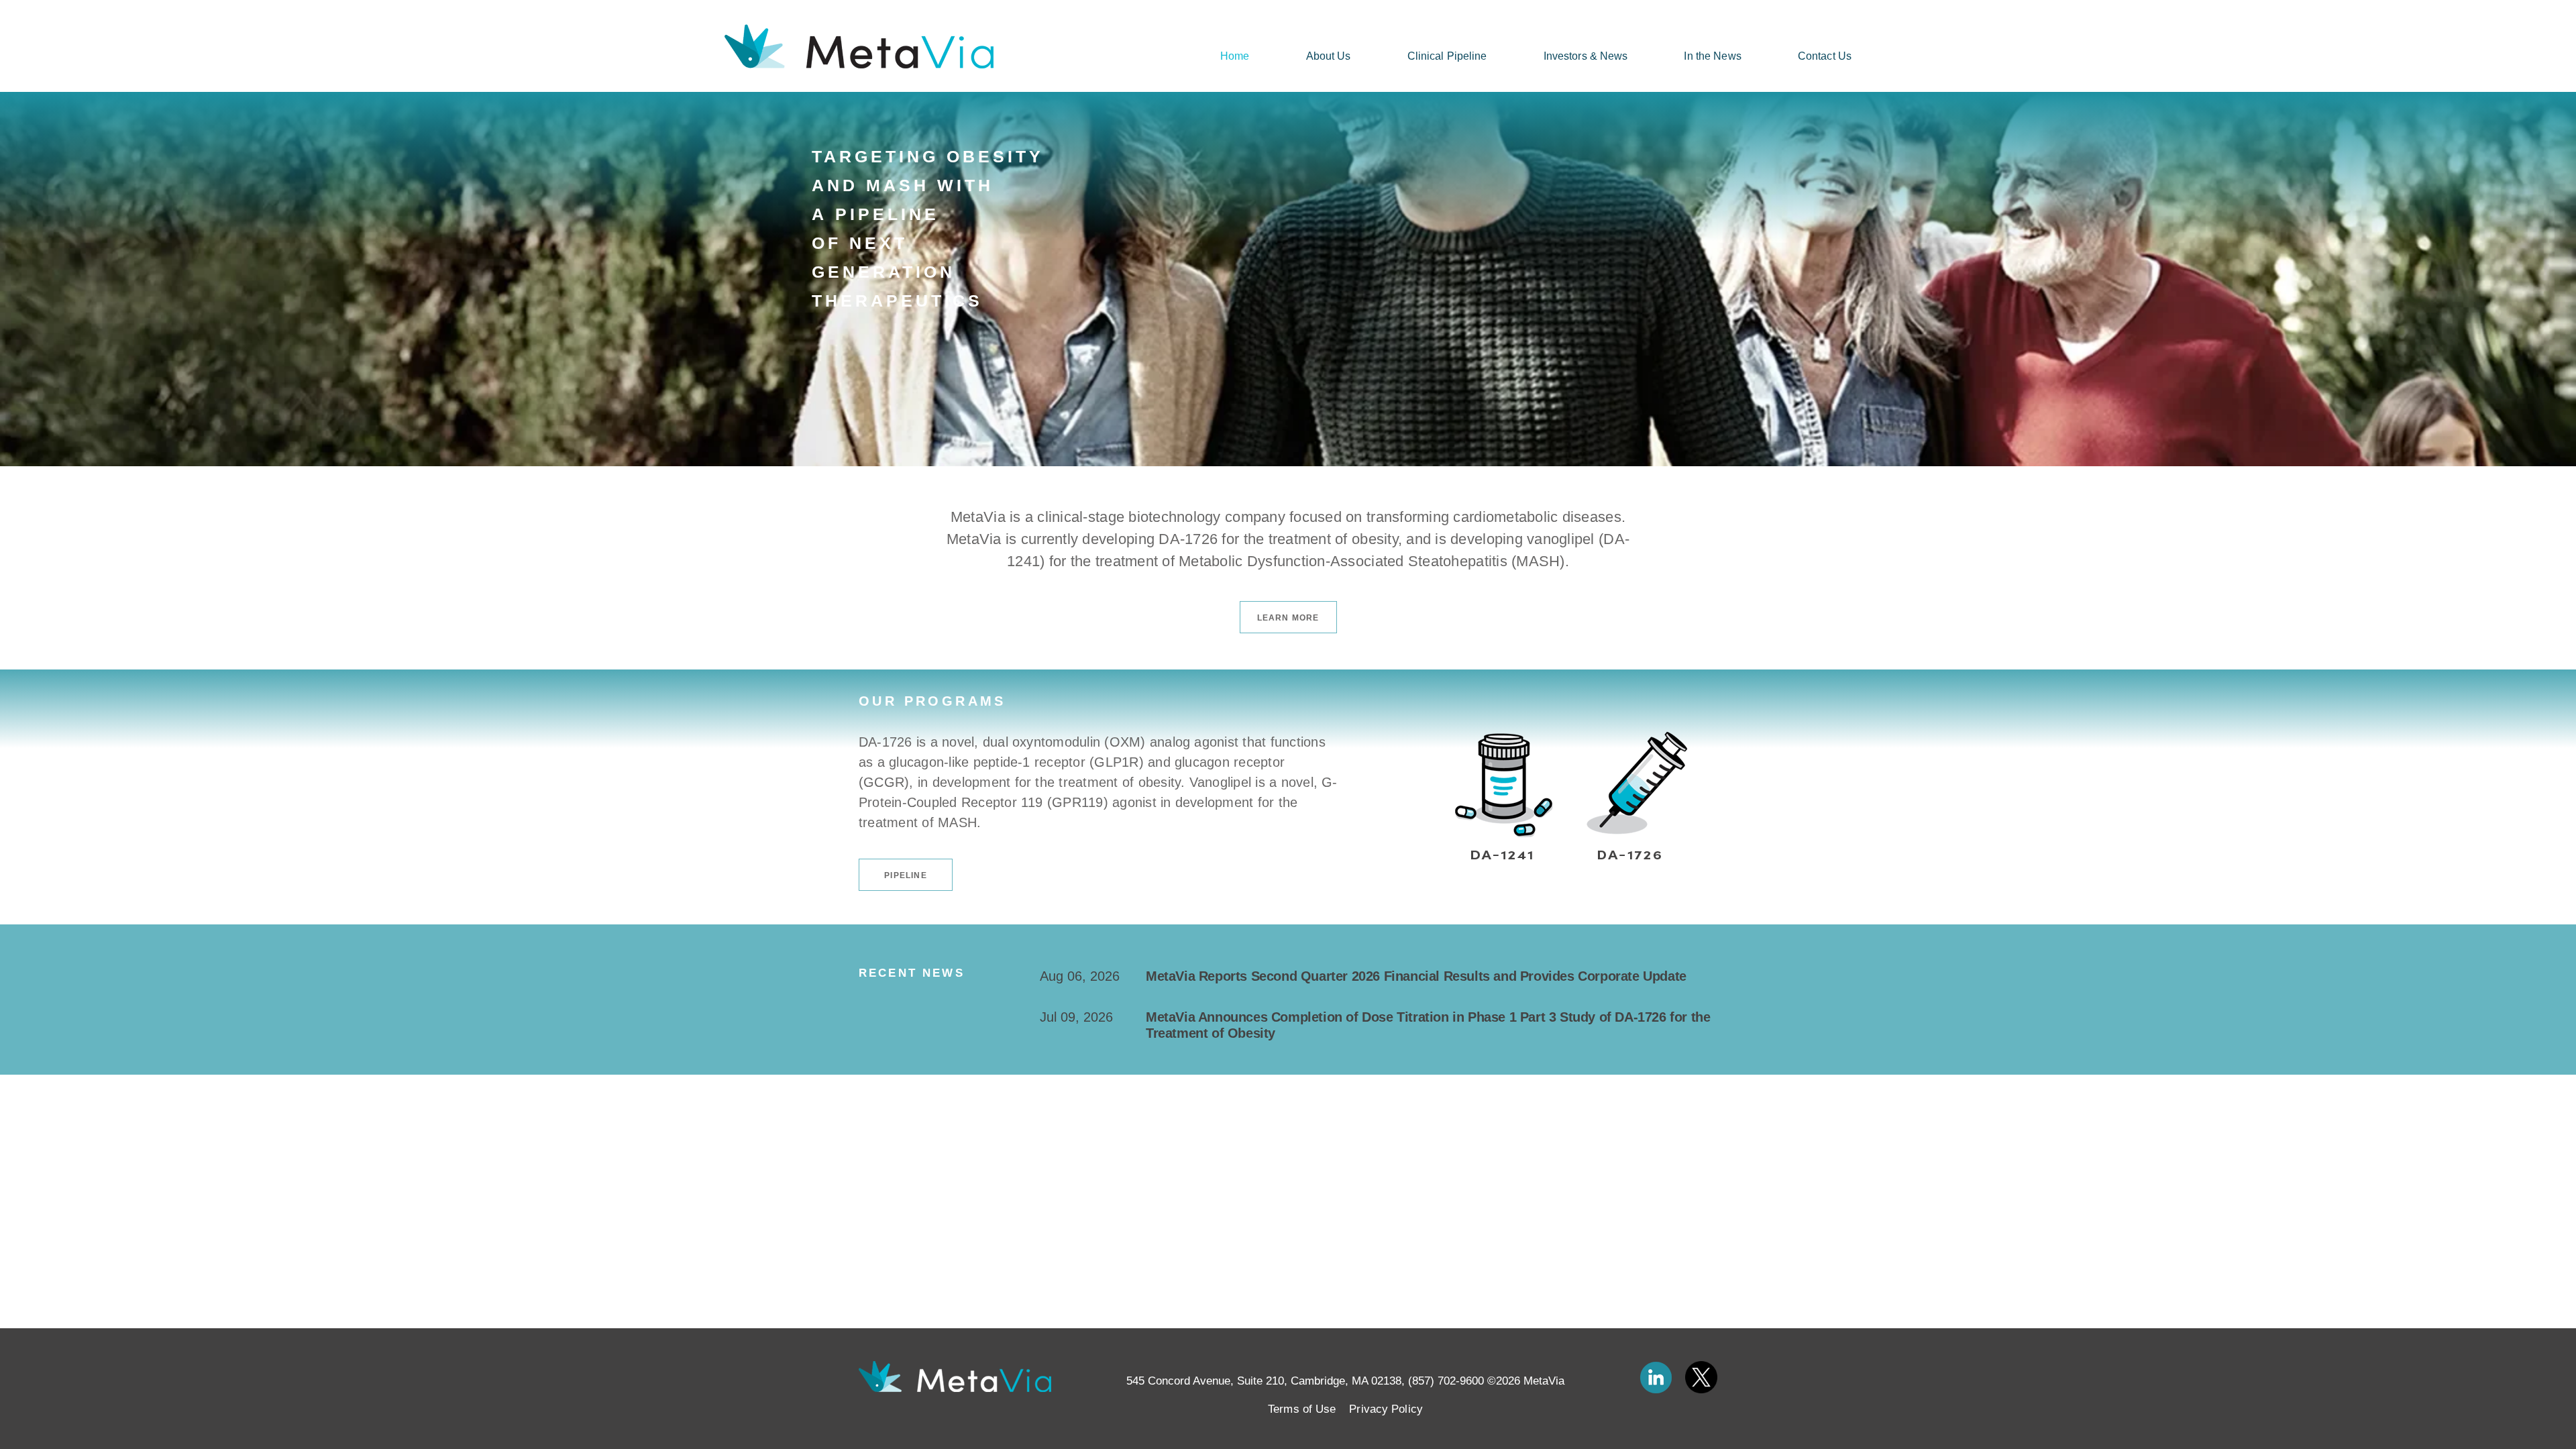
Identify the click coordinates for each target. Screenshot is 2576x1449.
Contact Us (1825, 56)
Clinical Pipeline (1447, 56)
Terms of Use (1302, 1409)
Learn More (1288, 618)
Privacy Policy (1386, 1409)
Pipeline (906, 875)
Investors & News (1586, 56)
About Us (1329, 56)
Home (1235, 56)
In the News (1712, 56)
